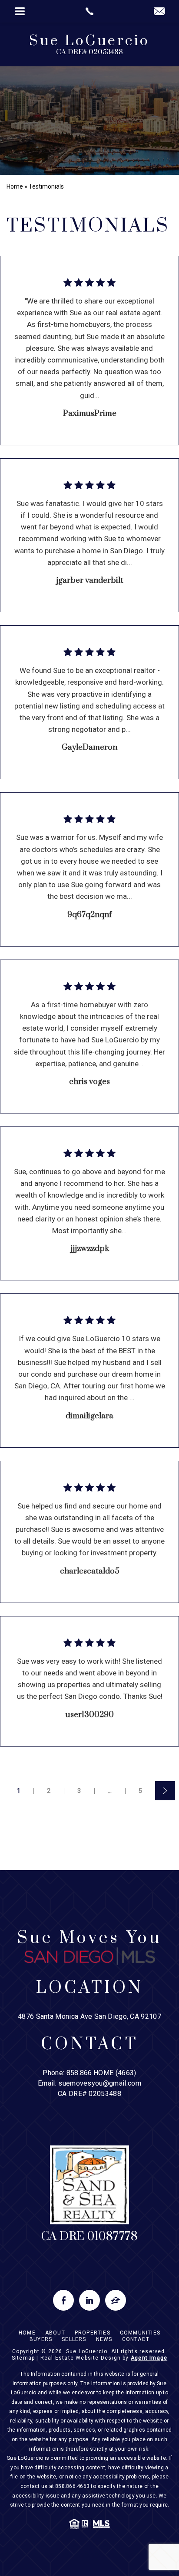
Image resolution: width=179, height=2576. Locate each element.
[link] (89, 11)
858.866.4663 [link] (72, 2486)
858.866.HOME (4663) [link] (101, 2073)
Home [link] (27, 2333)
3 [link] (79, 1791)
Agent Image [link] (149, 2358)
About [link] (55, 2333)
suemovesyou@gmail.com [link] (100, 2083)
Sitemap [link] (23, 2358)
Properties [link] (93, 2333)
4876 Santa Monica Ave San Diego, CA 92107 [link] (89, 2016)
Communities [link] (140, 2333)
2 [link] (49, 1791)
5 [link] (141, 1791)
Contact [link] (136, 2339)
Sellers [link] (74, 2339)
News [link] (104, 2339)
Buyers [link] (41, 2339)
